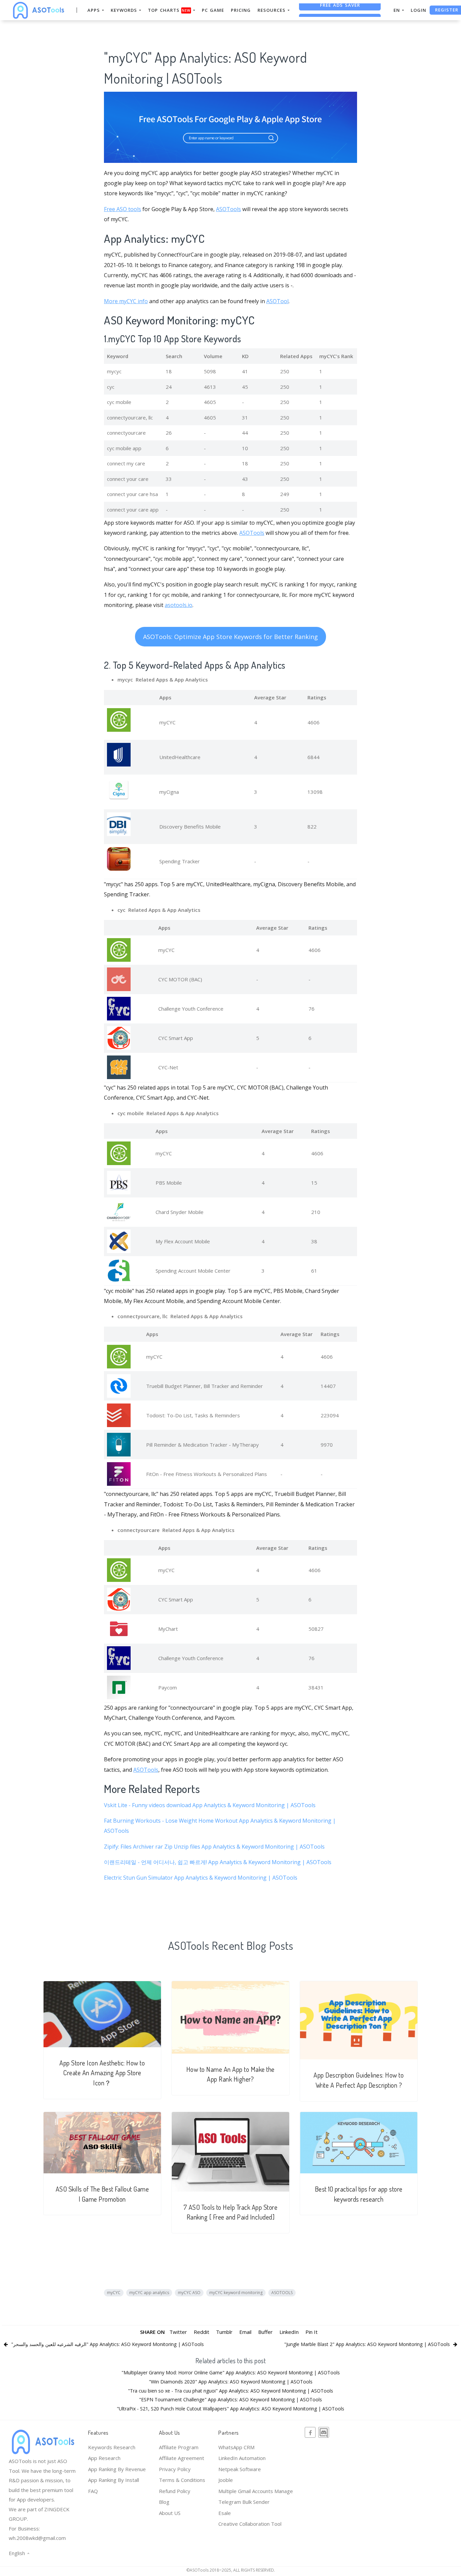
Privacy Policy (175, 2469)
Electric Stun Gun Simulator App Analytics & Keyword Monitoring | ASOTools (201, 1878)
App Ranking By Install (114, 2480)
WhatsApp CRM (236, 2447)
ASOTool (277, 301)
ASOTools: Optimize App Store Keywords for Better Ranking (231, 637)
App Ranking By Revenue (117, 2469)
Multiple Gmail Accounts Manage (256, 2491)
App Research (104, 2458)
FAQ (93, 2491)
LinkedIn (289, 2332)
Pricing (241, 10)
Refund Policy (175, 2491)
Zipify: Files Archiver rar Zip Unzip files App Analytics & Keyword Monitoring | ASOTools (214, 1847)
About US (170, 2513)
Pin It (311, 2332)
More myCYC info (126, 301)
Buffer (265, 2332)
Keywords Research (112, 2447)
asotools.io (179, 605)
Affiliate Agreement (182, 2458)
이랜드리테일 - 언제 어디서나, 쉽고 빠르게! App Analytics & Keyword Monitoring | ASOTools (218, 1862)
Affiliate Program (179, 2447)
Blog (164, 2502)
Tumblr (224, 2332)
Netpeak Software (240, 2469)
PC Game (213, 10)
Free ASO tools (123, 209)
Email (245, 2332)
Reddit (201, 2332)
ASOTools (228, 209)
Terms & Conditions (182, 2480)
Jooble (226, 2480)
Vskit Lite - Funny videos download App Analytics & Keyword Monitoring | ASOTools (210, 1805)
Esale (225, 2513)
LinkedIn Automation (242, 2458)
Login (418, 10)
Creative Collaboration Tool (250, 2524)
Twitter (178, 2332)
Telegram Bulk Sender (244, 2502)
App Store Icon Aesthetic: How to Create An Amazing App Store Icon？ (102, 2073)
